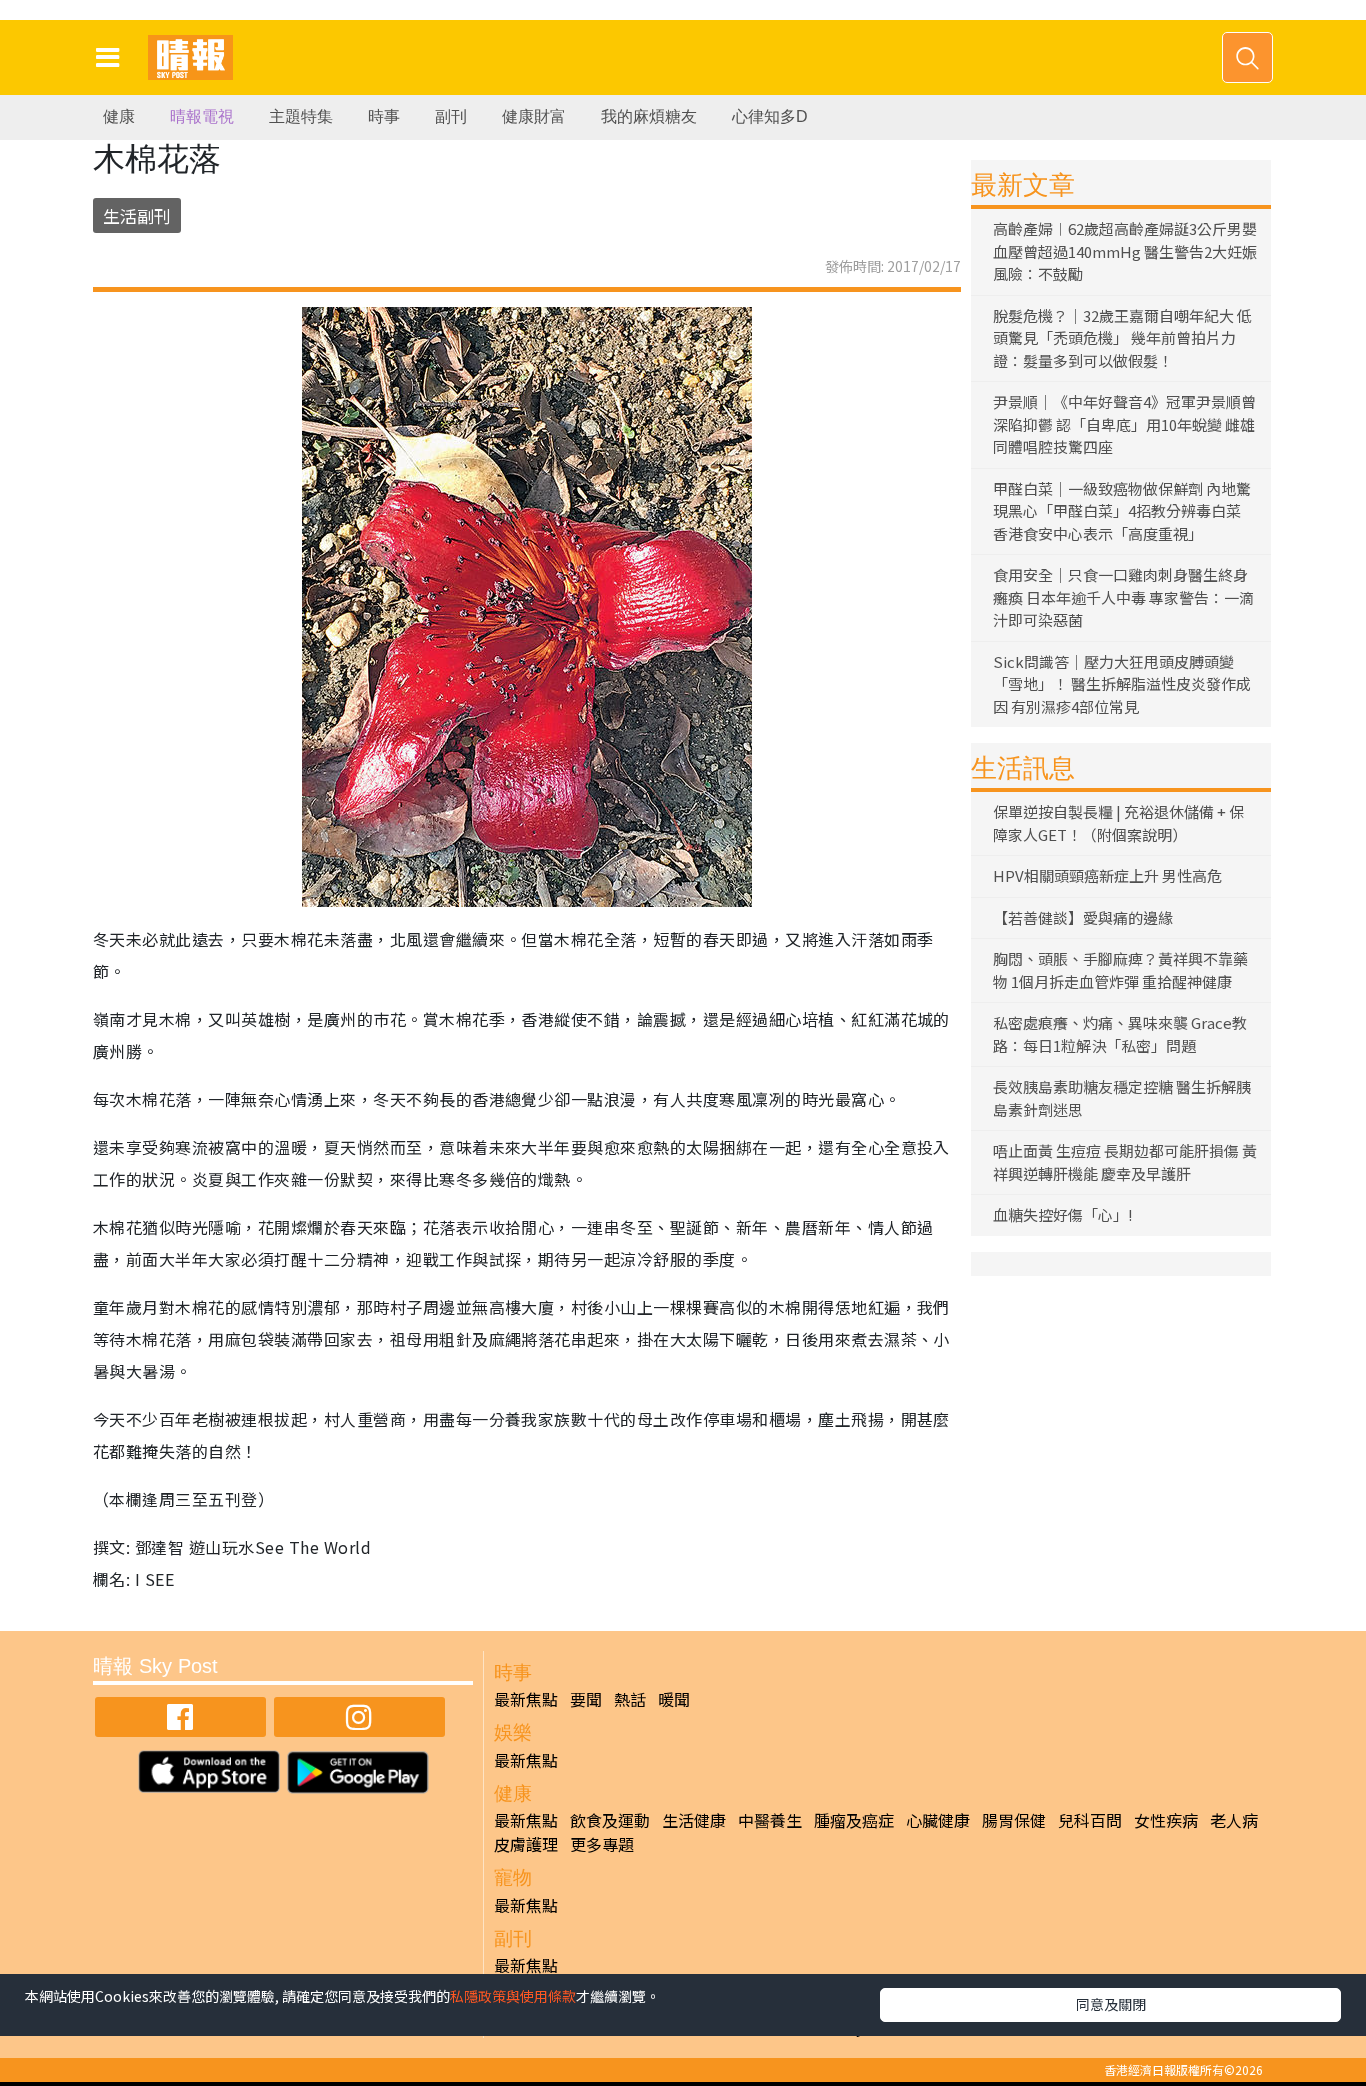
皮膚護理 (526, 1844)
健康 (119, 116)
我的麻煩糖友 (649, 116)
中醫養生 (770, 1820)
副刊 (451, 116)
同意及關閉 (1111, 2004)
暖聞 (674, 1699)
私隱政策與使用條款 (513, 1996)
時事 (384, 116)
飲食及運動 (610, 1820)
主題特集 (301, 116)
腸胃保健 (1014, 1820)
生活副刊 (137, 215)
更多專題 (602, 1844)
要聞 (586, 1699)
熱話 (630, 1699)
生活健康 (694, 1820)
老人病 (1234, 1820)
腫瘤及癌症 (854, 1820)
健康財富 (534, 116)
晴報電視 (202, 116)
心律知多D (770, 116)
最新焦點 (526, 1699)
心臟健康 (938, 1820)
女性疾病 (1166, 1820)
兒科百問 (1090, 1820)
